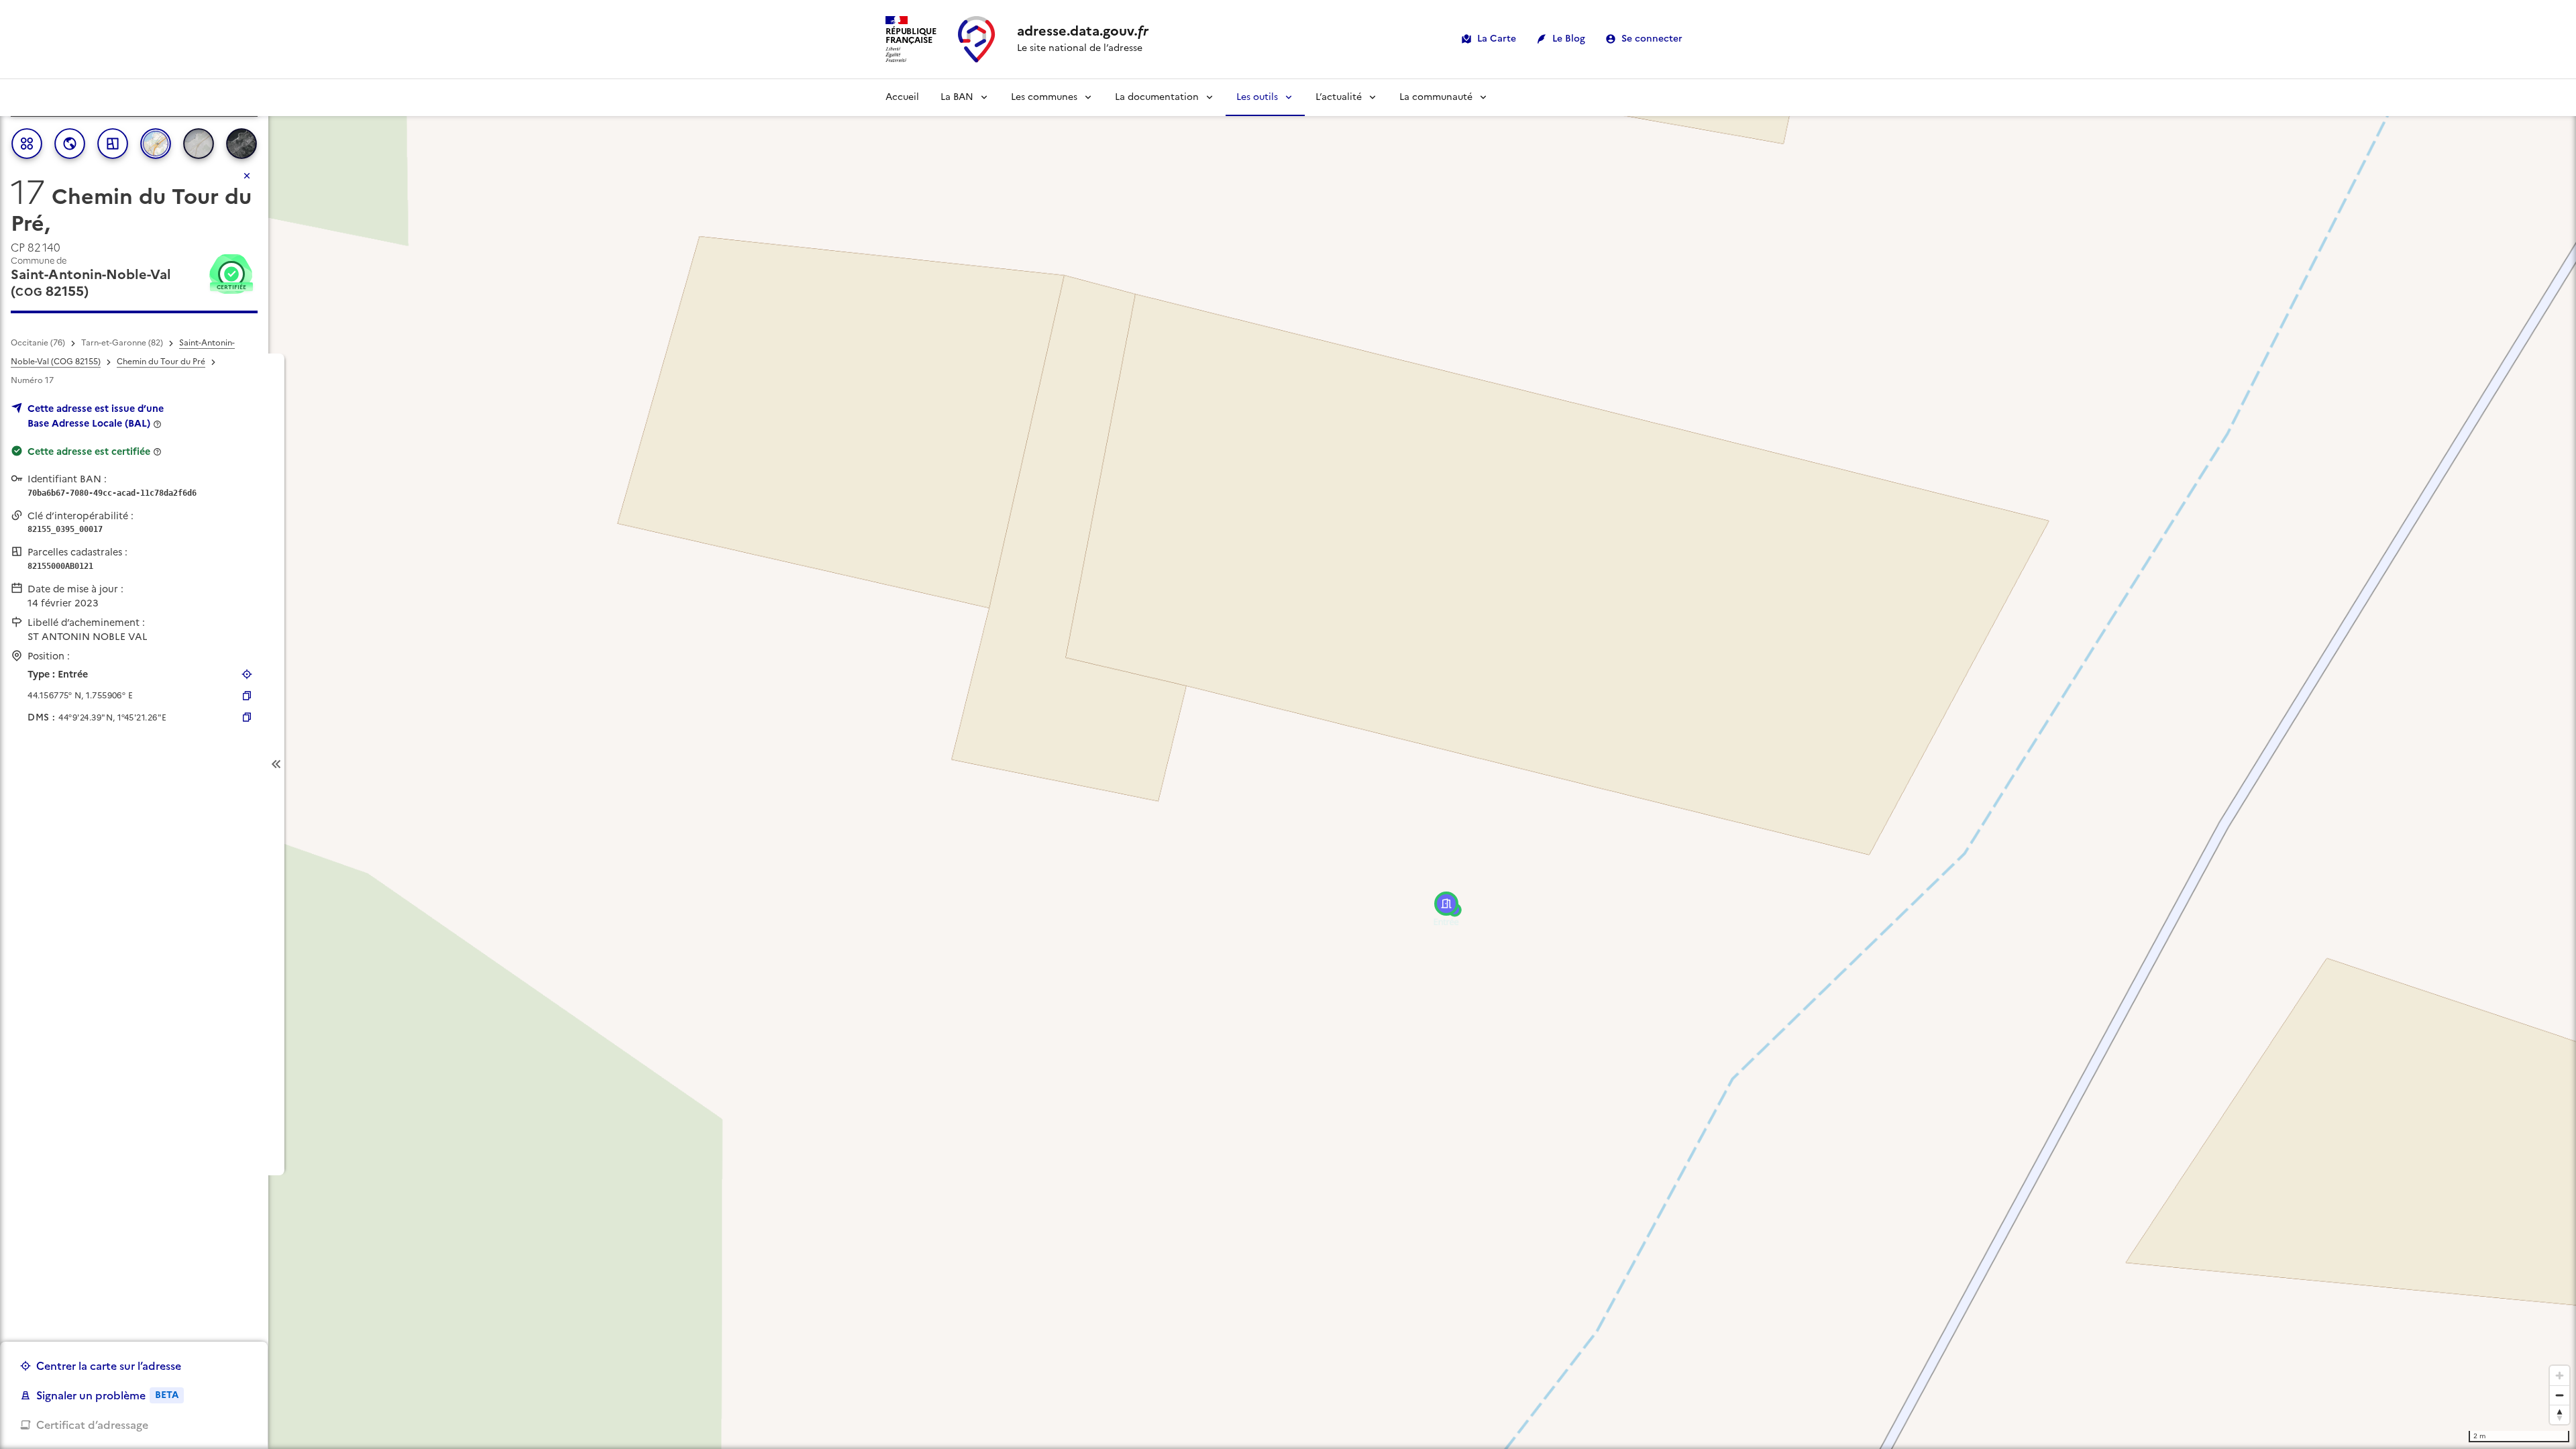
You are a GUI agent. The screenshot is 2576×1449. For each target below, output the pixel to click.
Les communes (1044, 97)
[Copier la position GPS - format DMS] (247, 717)
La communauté (1436, 97)
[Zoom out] (2560, 1395)
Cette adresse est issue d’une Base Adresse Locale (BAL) (96, 416)
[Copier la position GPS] (247, 696)
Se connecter (1652, 39)
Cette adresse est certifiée (89, 451)
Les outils (1257, 97)
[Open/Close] (276, 764)
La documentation (1157, 97)
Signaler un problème (107, 1395)
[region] (1288, 764)
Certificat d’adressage (92, 1425)
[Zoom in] (2560, 1376)
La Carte (1497, 39)
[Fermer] (247, 176)
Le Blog (1569, 39)
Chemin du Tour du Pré (161, 362)
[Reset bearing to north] (2560, 1414)
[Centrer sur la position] (247, 674)
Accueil (902, 97)
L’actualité (1339, 97)
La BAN (957, 97)
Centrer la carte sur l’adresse (109, 1366)
